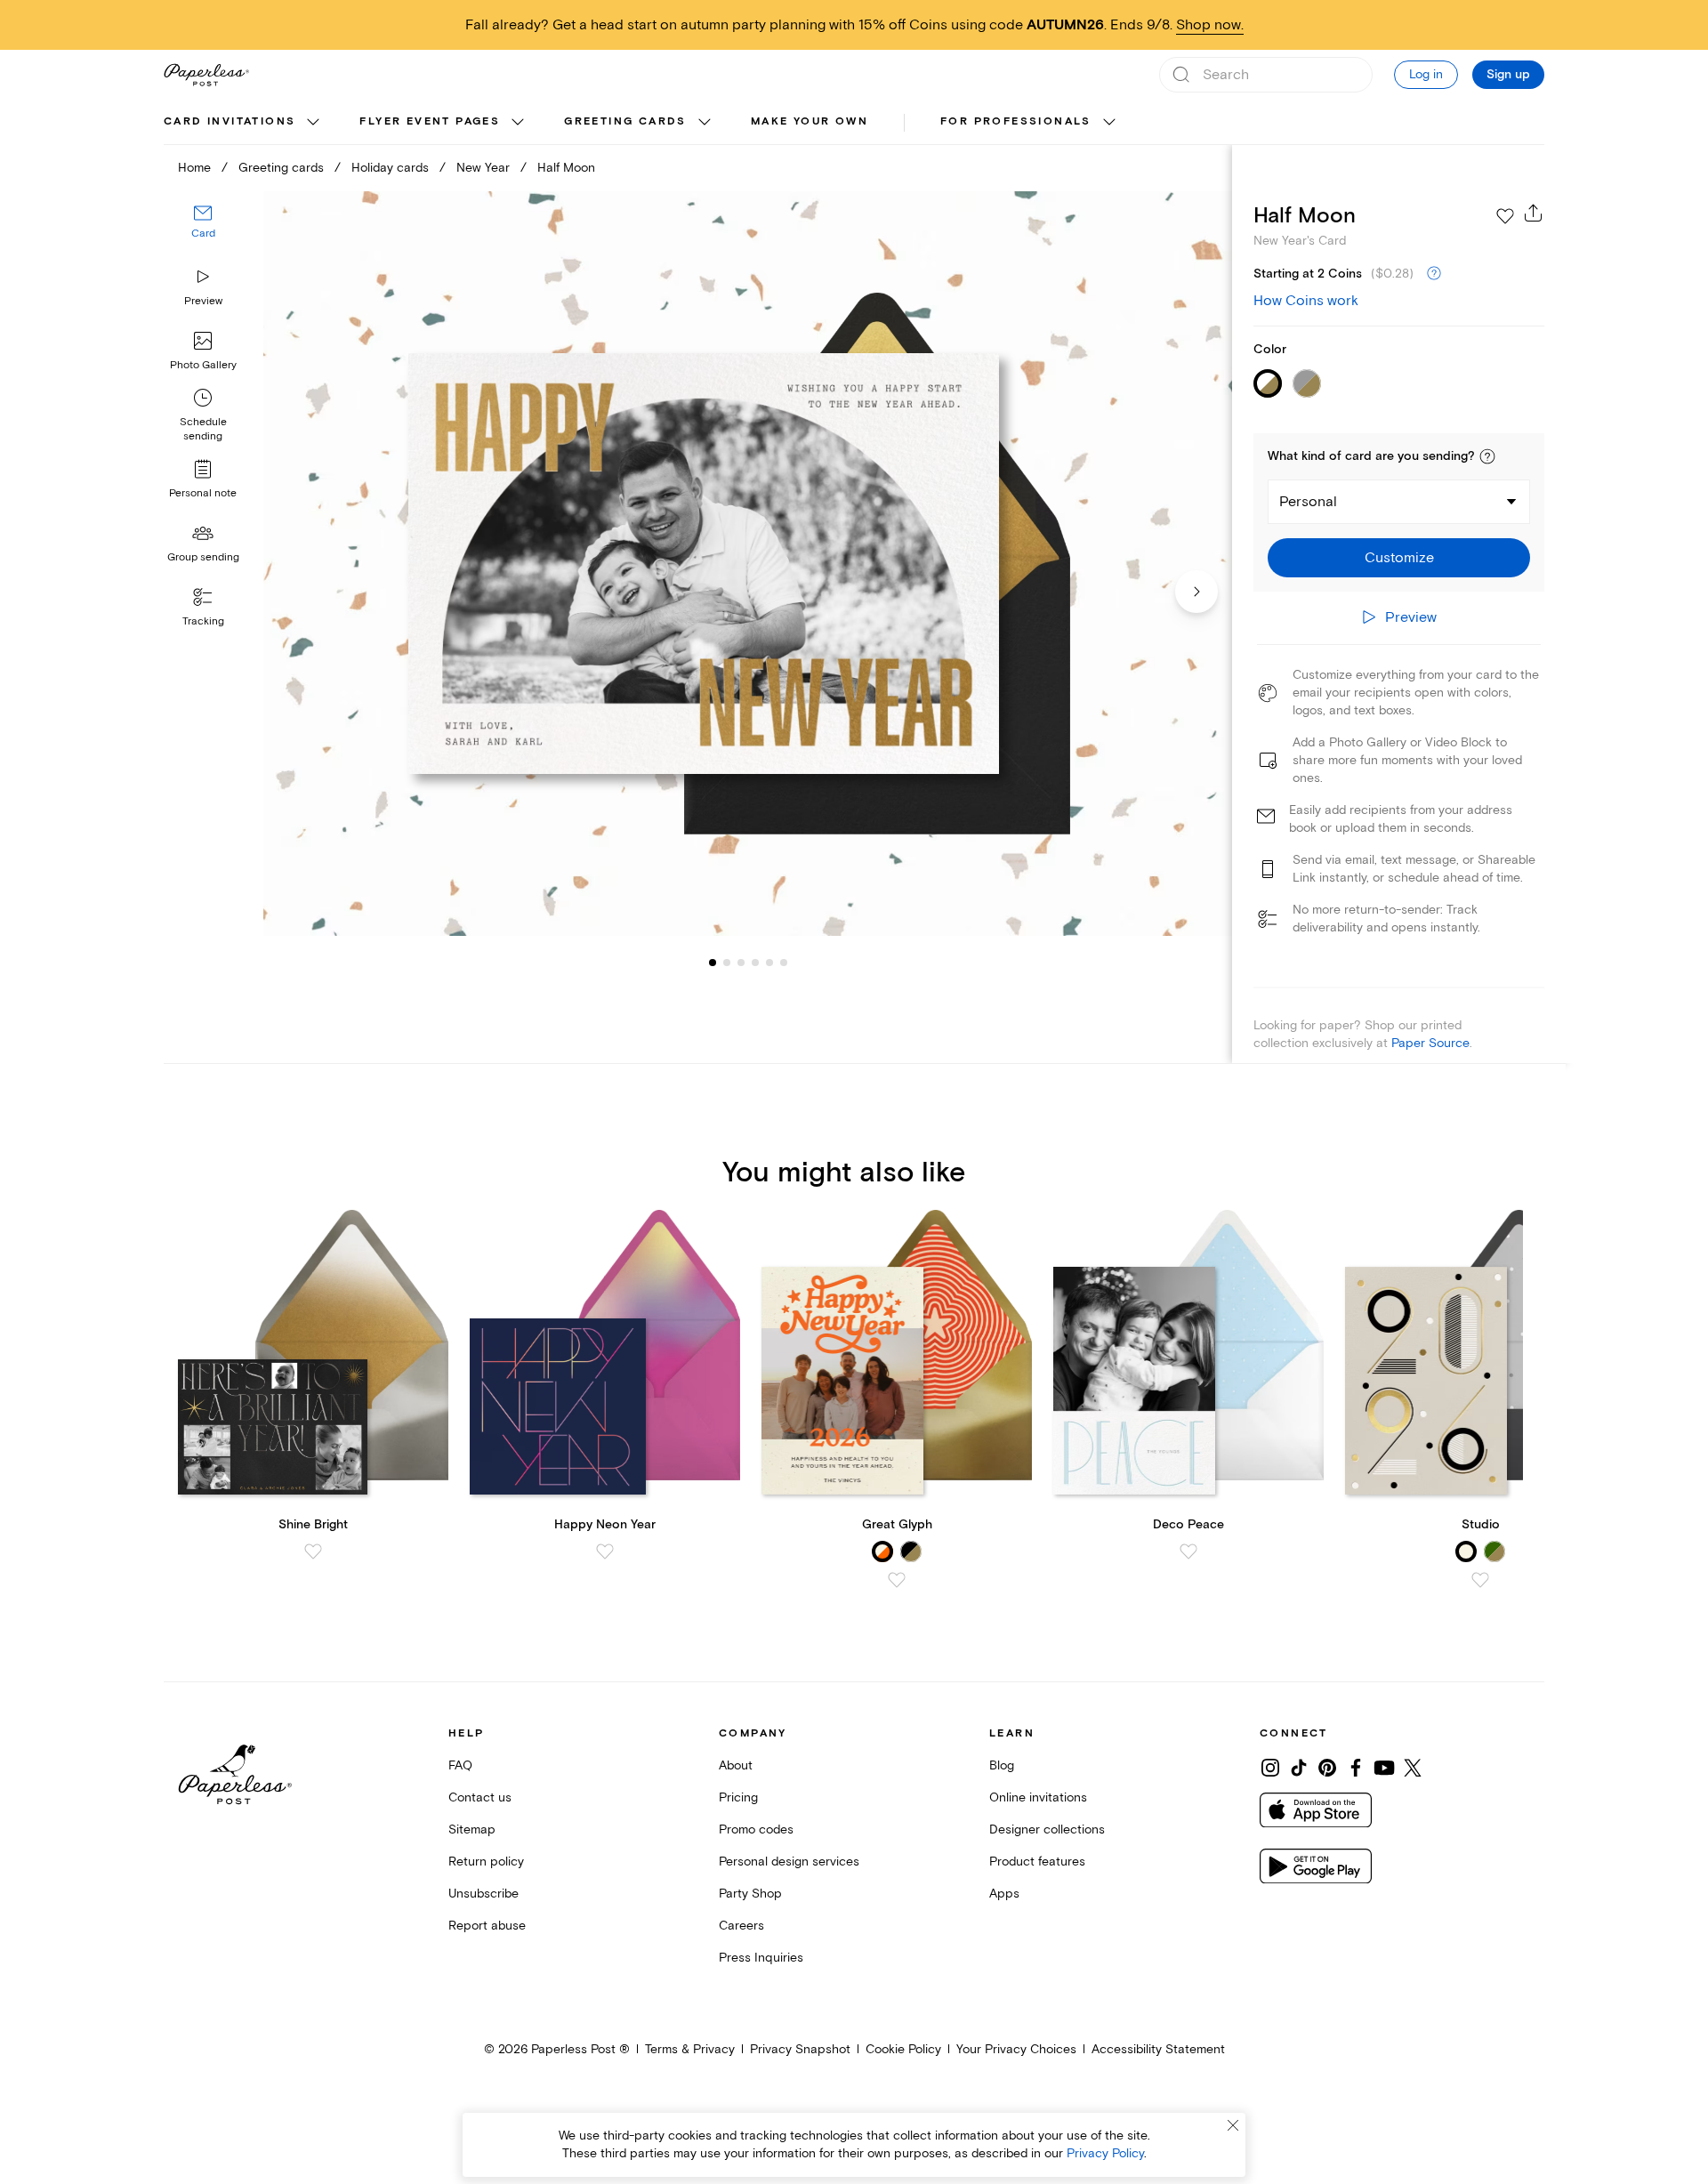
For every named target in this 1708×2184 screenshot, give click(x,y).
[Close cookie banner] (1233, 2125)
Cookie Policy (903, 2049)
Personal (1308, 502)
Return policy (486, 1862)
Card (203, 234)
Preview (203, 301)
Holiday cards (390, 168)
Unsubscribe (483, 1894)
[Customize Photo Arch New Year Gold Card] (747, 564)
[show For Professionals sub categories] (1109, 123)
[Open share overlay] (1534, 213)
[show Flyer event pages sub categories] (518, 123)
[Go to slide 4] (741, 963)
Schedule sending (203, 429)
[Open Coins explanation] (1434, 274)
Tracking (203, 621)
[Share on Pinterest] (1327, 1768)
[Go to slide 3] (727, 963)
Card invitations (230, 121)
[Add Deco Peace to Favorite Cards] (1188, 1551)
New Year (483, 168)
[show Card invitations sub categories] (313, 123)
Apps (1004, 1894)
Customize (1399, 558)
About (736, 1765)
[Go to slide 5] (755, 963)
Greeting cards (625, 121)
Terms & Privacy (690, 2049)
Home (194, 168)
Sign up (1508, 75)
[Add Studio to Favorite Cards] (1480, 1580)
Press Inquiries (761, 1958)
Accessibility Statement (1158, 2049)
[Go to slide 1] (713, 963)
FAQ (460, 1765)
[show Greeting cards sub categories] (705, 123)
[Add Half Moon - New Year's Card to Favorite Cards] (1505, 216)
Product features (1037, 1862)
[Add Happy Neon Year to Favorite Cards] (605, 1551)
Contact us (480, 1797)
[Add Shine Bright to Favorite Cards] (313, 1551)
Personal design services (789, 1862)
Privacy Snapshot (800, 2049)
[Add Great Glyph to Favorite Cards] (897, 1580)
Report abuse (487, 1926)
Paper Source (1430, 1043)
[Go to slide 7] (784, 963)
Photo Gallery (203, 365)
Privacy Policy (1105, 2153)
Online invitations (1038, 1797)
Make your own (810, 121)
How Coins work (1306, 301)
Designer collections (1047, 1829)
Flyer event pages (430, 121)
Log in (1426, 74)
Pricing (738, 1797)
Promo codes (756, 1829)
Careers (741, 1926)
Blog (1002, 1765)
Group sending (203, 557)
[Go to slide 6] (769, 963)
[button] (1487, 456)
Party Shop (750, 1894)
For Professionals (1016, 121)
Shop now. (1210, 25)
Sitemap (472, 1829)
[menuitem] (244, 123)
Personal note (203, 493)
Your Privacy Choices (1016, 2049)
